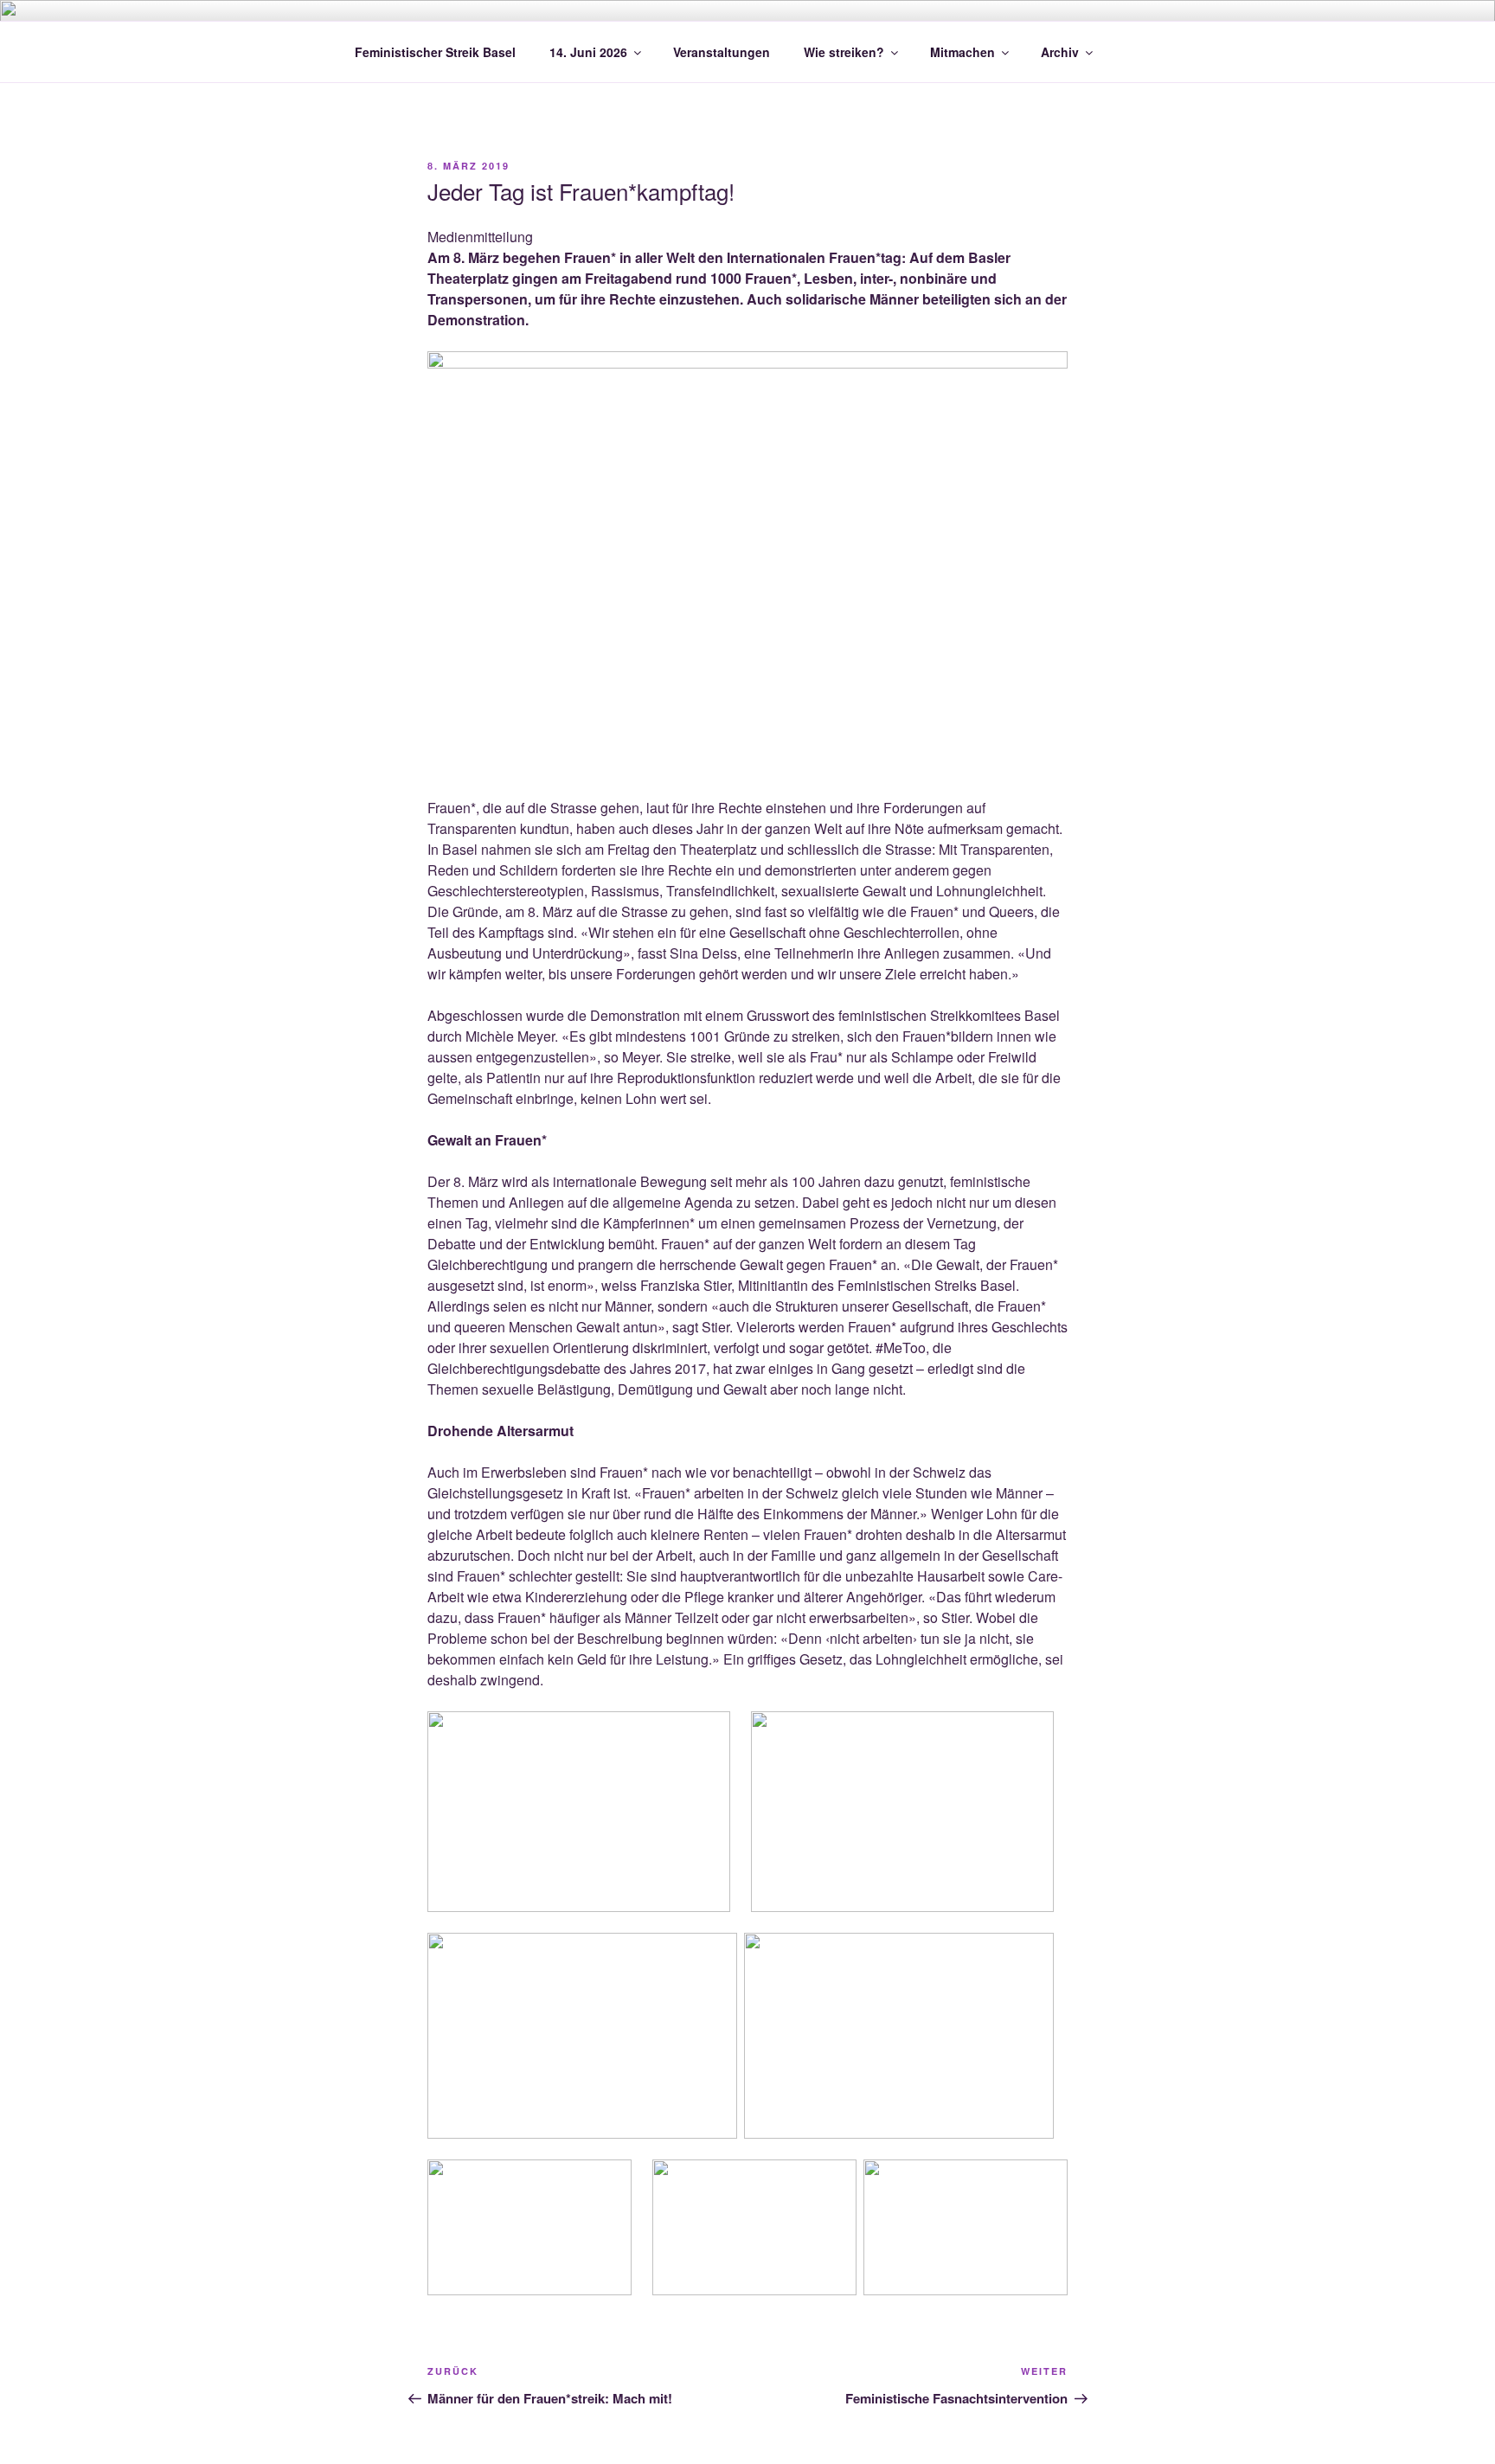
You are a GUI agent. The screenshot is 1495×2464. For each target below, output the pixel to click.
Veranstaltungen (722, 52)
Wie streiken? (844, 52)
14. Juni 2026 (588, 52)
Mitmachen (962, 52)
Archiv (1060, 52)
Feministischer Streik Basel (435, 52)
